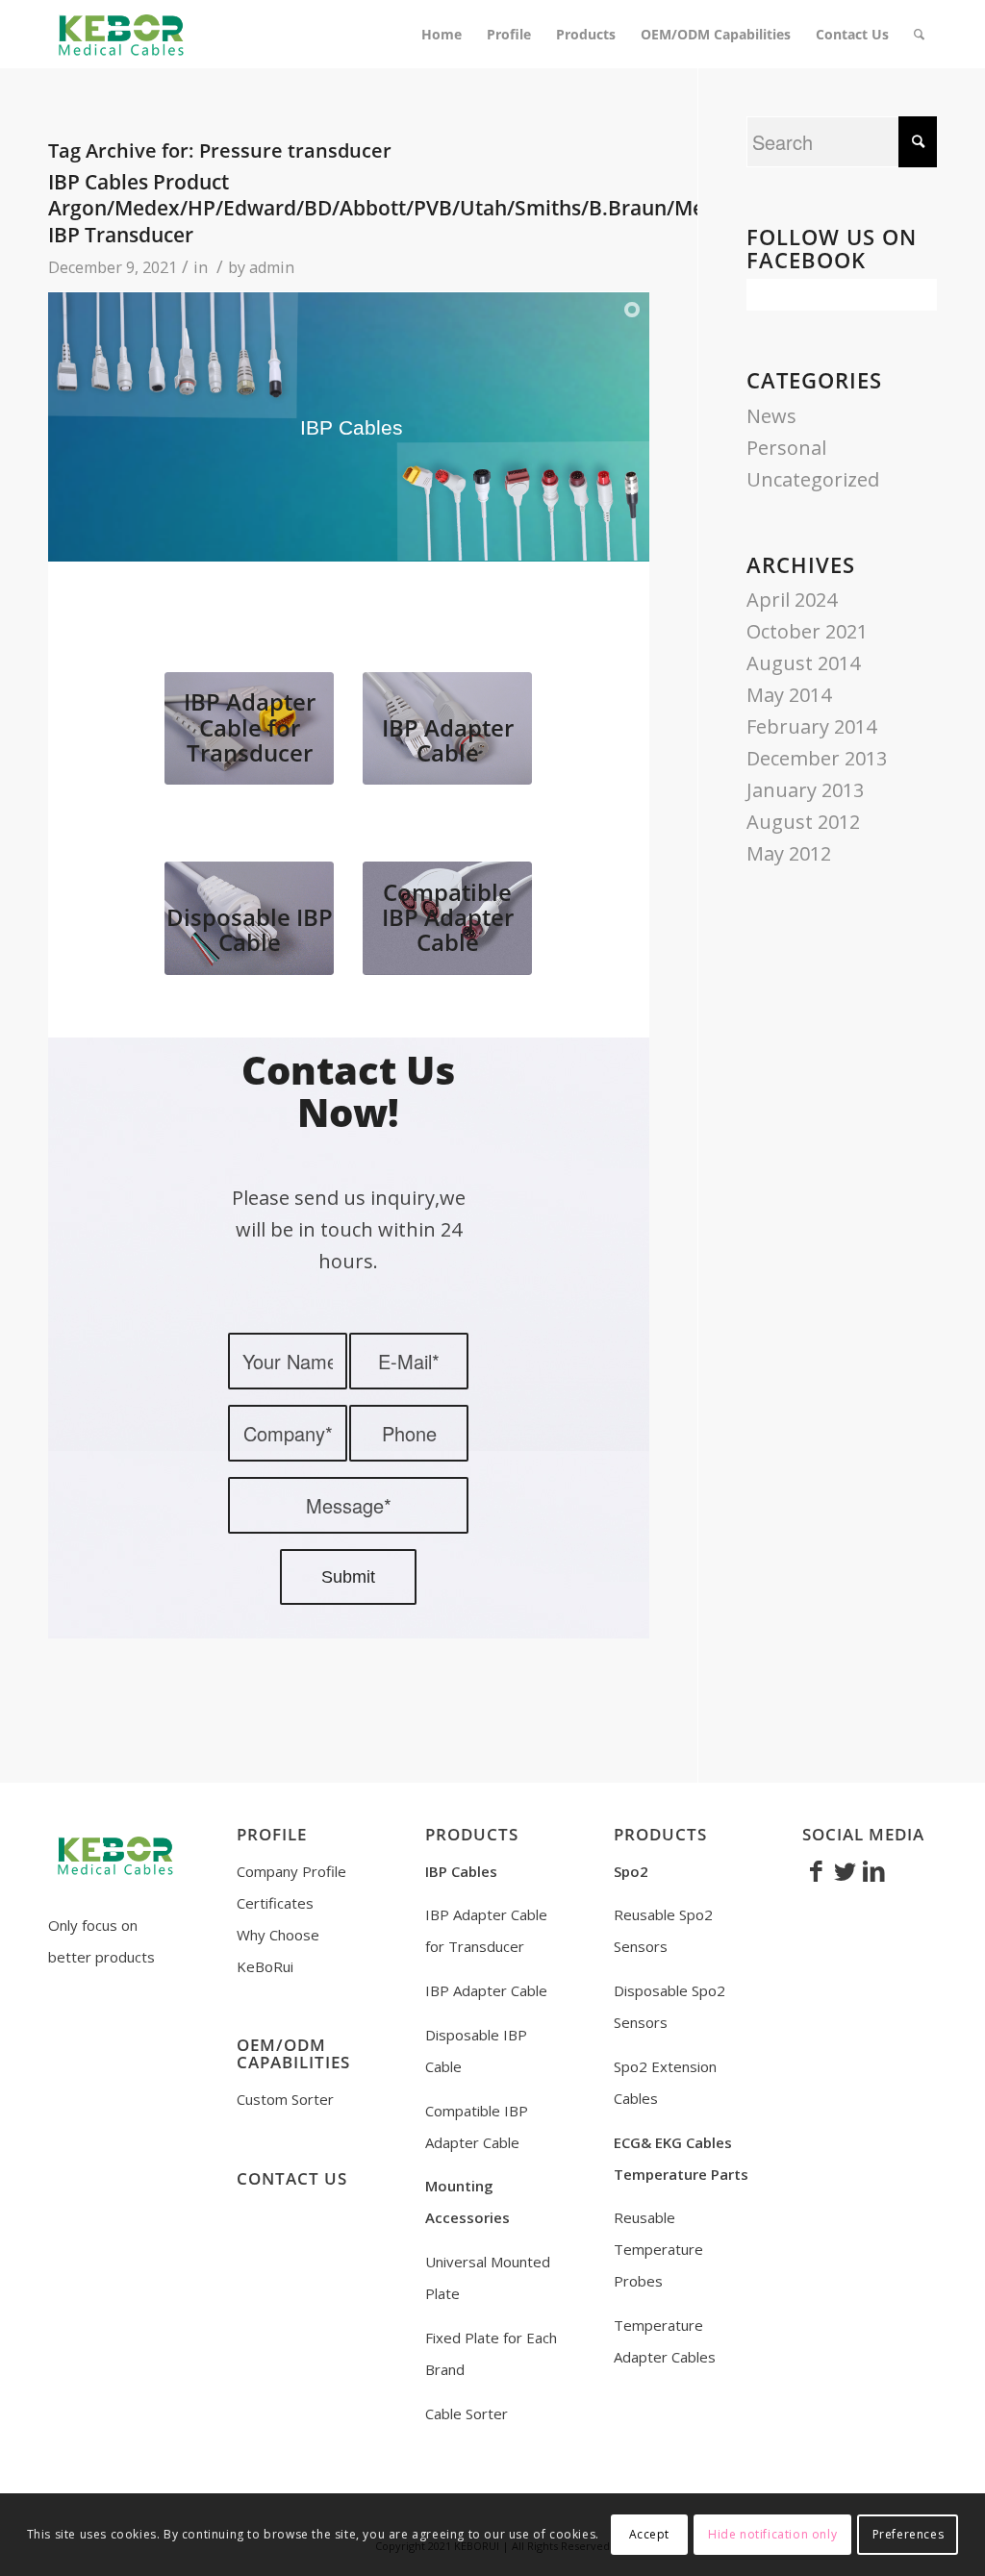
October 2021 (807, 631)
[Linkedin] (874, 1870)
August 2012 (803, 822)
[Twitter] (846, 1870)
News (771, 416)
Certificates (275, 1903)
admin (272, 267)
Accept (650, 2534)
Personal (786, 448)
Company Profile (291, 1871)
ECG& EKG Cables (673, 2142)
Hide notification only (772, 2534)
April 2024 (792, 600)
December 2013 (817, 758)
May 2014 (789, 695)
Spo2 (631, 1871)
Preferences (909, 2534)
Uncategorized (813, 479)
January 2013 (805, 790)
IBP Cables (461, 1871)
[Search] (919, 35)
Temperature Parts (681, 2174)
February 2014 (811, 726)
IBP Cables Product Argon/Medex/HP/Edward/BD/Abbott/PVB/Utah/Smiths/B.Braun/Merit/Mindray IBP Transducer (431, 208)
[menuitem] (442, 35)
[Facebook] (817, 1870)
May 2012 (789, 853)
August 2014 (803, 663)
